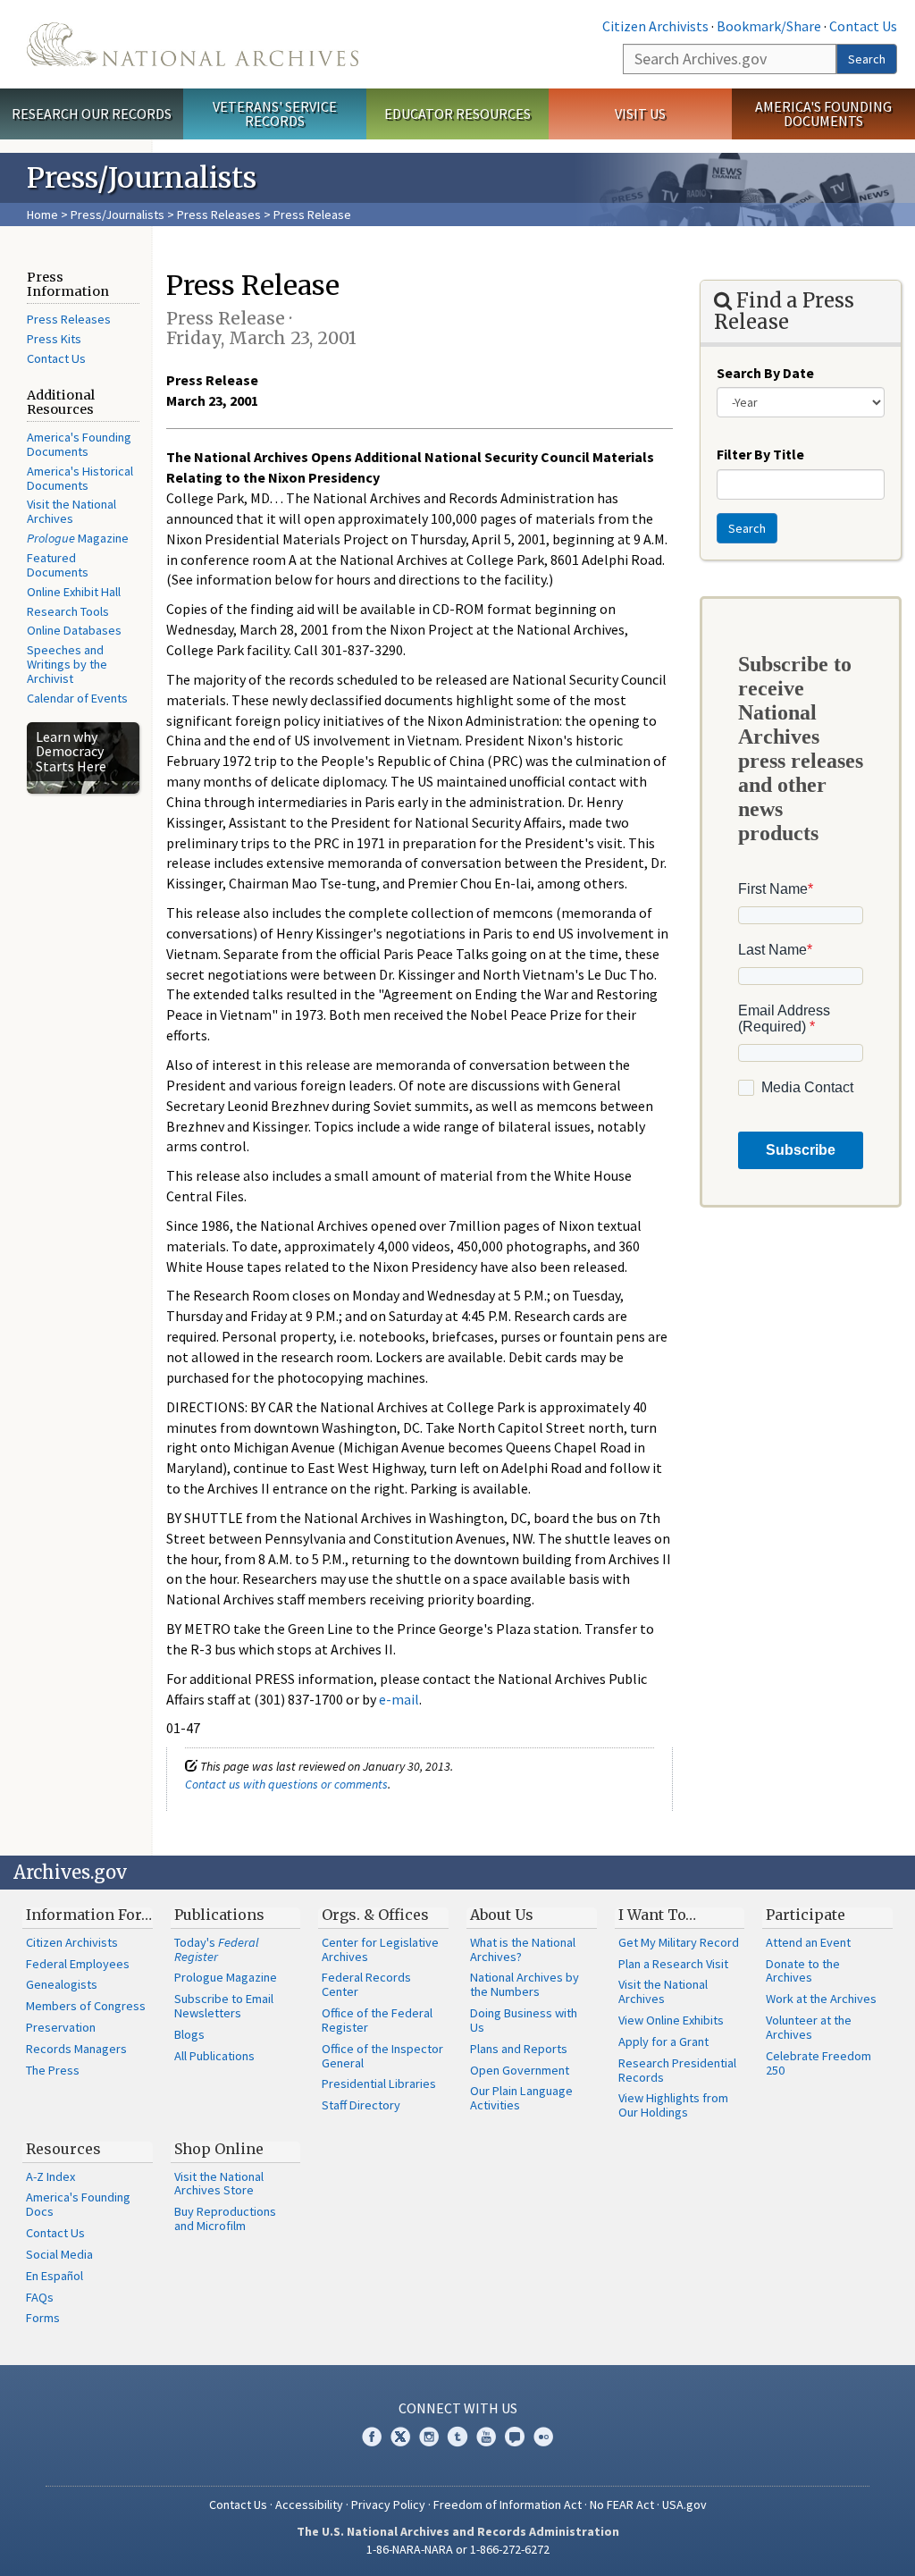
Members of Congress (86, 2006)
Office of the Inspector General (382, 2056)
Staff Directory (361, 2105)
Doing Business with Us (524, 2020)
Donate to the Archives (803, 1971)
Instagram (429, 2437)
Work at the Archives (821, 1999)
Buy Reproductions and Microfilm (225, 2218)
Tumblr (457, 2437)
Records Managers (76, 2049)
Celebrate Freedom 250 (818, 2063)
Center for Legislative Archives (380, 1949)
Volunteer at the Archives (809, 2027)
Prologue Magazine (226, 1977)
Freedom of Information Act (508, 2504)
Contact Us (863, 26)
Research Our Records (92, 114)
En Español (55, 2276)
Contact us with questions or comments (286, 1784)
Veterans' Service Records (275, 114)
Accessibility (309, 2504)
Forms (43, 2318)
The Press (53, 2070)
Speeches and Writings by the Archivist (67, 664)
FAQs (40, 2297)
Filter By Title (760, 454)
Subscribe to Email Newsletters (224, 2006)
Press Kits (54, 339)
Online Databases (74, 630)
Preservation (61, 2027)
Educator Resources (457, 114)
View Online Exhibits (671, 2020)
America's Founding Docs (78, 2204)
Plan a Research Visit (673, 1964)
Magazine (78, 538)
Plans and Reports (519, 2049)
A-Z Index (50, 2176)
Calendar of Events (77, 698)
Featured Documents (58, 565)
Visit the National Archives (71, 511)
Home (42, 215)
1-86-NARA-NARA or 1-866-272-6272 (458, 2549)
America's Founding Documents (823, 114)
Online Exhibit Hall (74, 592)
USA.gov (684, 2504)
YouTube (486, 2437)
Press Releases (219, 215)
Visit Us (640, 114)
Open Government (520, 2070)
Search (867, 59)
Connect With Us (458, 2408)
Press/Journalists (118, 215)
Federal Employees (78, 1964)
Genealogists (62, 1984)
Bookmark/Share (769, 26)
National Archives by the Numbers (525, 1984)
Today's (217, 1949)
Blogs (189, 2034)
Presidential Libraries (379, 2084)
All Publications (214, 2056)
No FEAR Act (622, 2504)
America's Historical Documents (80, 478)
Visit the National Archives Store (219, 2184)
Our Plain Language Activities (521, 2098)
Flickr (543, 2437)
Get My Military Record (679, 1942)
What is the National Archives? (523, 1949)
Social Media (59, 2254)
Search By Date (765, 373)
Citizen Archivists (655, 26)
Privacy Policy (388, 2504)
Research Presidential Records (677, 2070)
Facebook (372, 2437)
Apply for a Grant (663, 2041)
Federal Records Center (366, 1984)
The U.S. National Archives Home (193, 44)
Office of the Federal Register (377, 2020)
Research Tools (68, 611)
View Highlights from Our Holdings (673, 2105)
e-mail (399, 1699)
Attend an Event (808, 1942)
